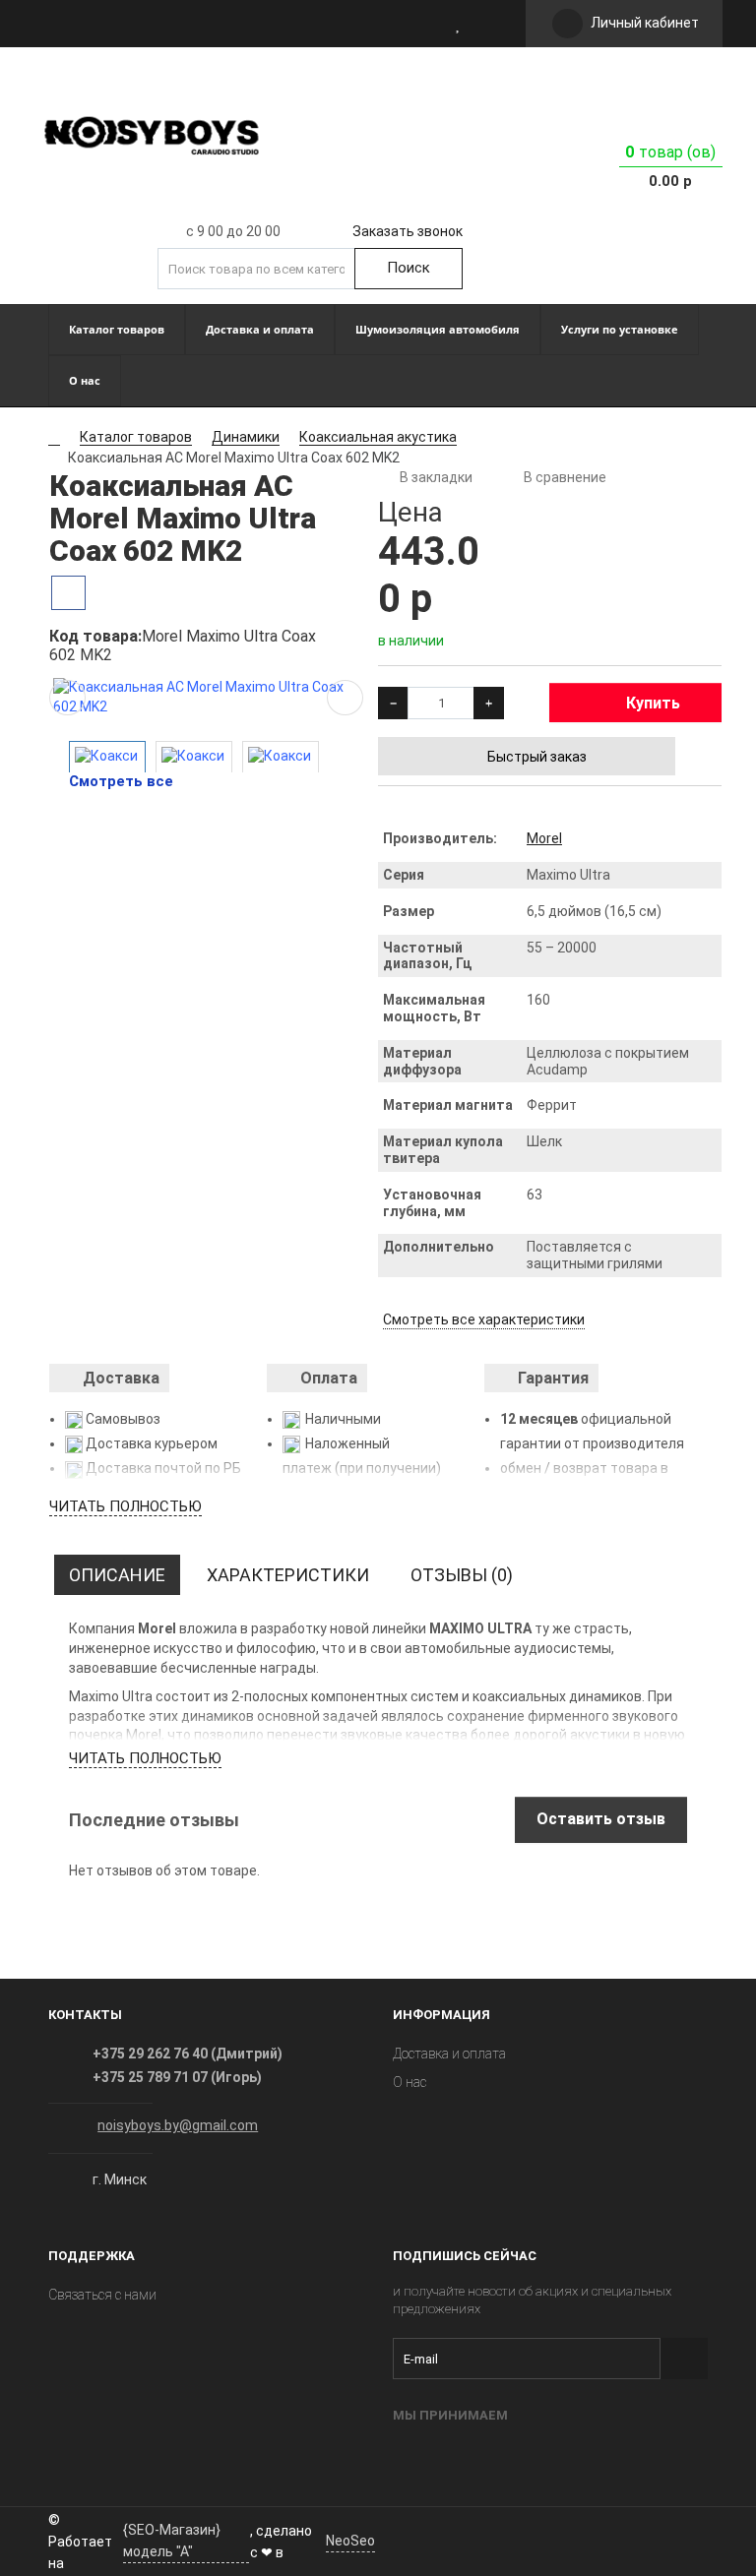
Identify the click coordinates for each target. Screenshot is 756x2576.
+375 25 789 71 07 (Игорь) (177, 2077)
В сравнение (565, 477)
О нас (409, 2082)
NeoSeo (350, 2541)
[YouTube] (435, 2539)
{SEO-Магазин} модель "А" (172, 2541)
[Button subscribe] (684, 2359)
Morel (544, 838)
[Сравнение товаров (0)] (487, 24)
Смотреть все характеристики (484, 1319)
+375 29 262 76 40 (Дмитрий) (188, 2054)
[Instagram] (396, 2539)
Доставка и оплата (449, 2054)
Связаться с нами (102, 2295)
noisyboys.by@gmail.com (178, 2125)
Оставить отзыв (601, 1819)
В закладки (436, 477)
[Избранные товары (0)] (459, 24)
